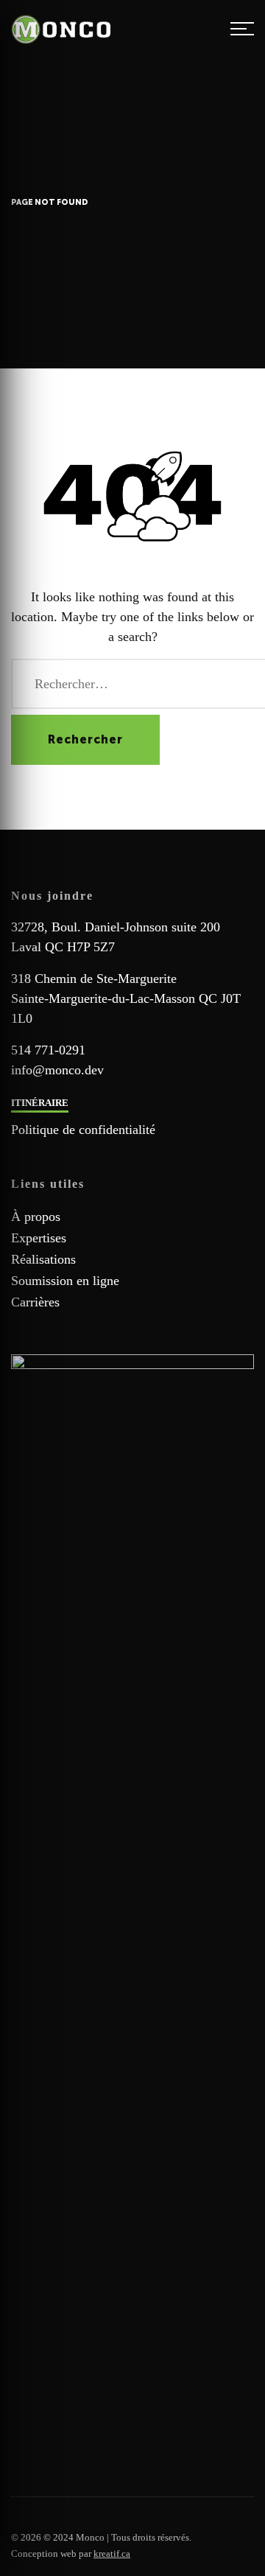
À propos (36, 1217)
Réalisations (43, 1259)
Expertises (39, 1238)
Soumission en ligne (65, 1281)
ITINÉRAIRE (40, 1103)
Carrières (35, 1302)
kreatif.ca (112, 2554)
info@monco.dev (57, 1070)
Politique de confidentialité (83, 1130)
